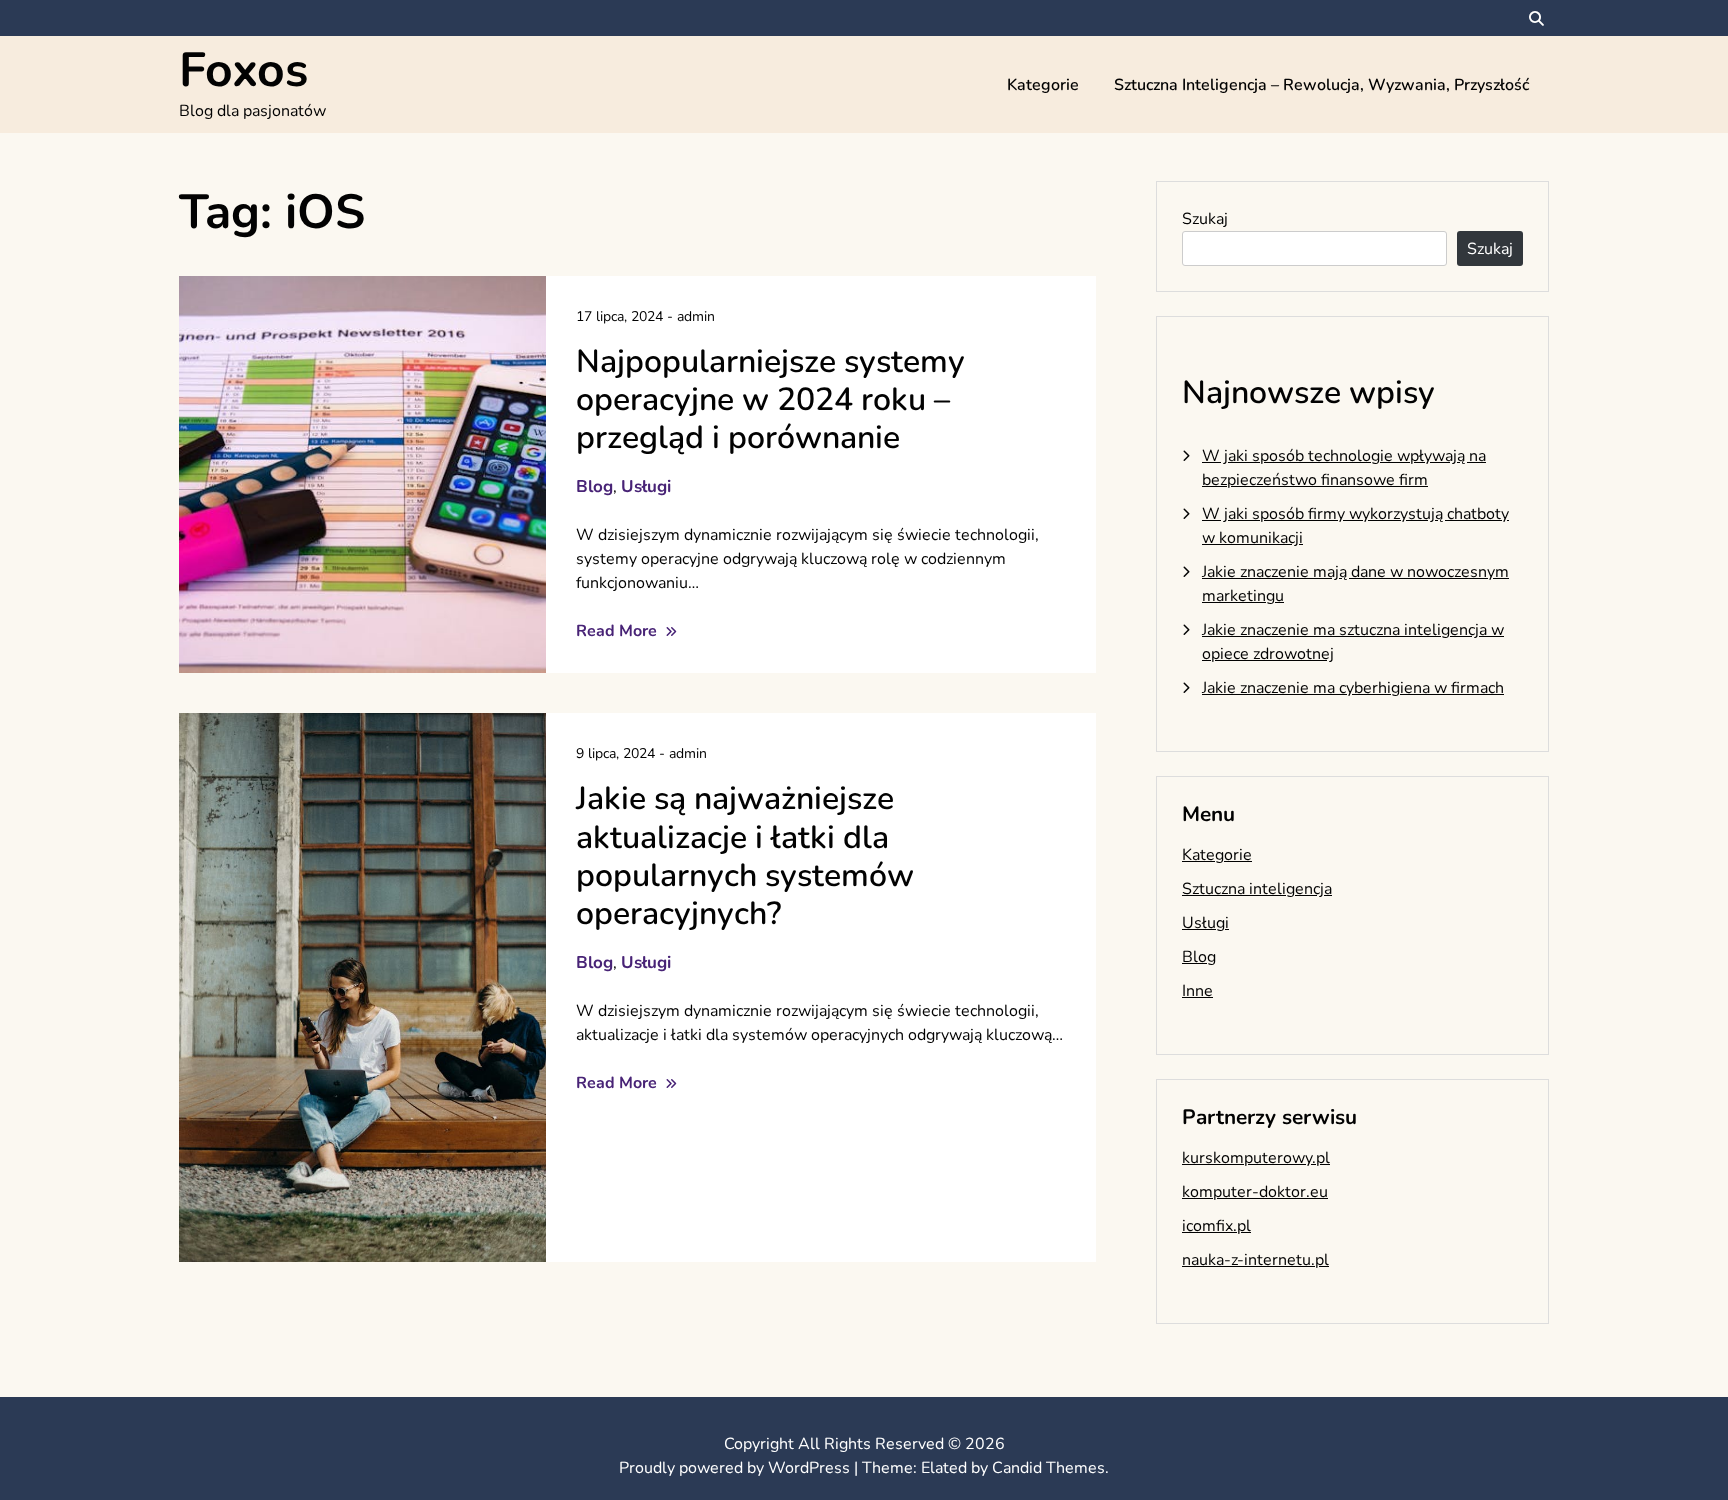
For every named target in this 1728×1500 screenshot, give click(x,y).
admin (696, 316)
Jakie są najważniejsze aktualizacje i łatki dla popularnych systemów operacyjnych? (745, 856)
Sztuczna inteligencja (1257, 889)
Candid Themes (1048, 1468)
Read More (618, 631)
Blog (594, 486)
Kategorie (1043, 85)
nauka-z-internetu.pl (1255, 1260)
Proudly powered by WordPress (736, 1468)
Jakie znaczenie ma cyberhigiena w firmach (1353, 688)
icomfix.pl (1216, 1226)
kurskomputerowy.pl (1256, 1158)
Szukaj (1205, 219)
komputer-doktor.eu (1255, 1192)
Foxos (243, 70)
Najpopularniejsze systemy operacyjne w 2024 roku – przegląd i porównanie (770, 400)
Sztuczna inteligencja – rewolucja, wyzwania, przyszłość (1321, 85)
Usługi (646, 486)
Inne (1197, 991)
